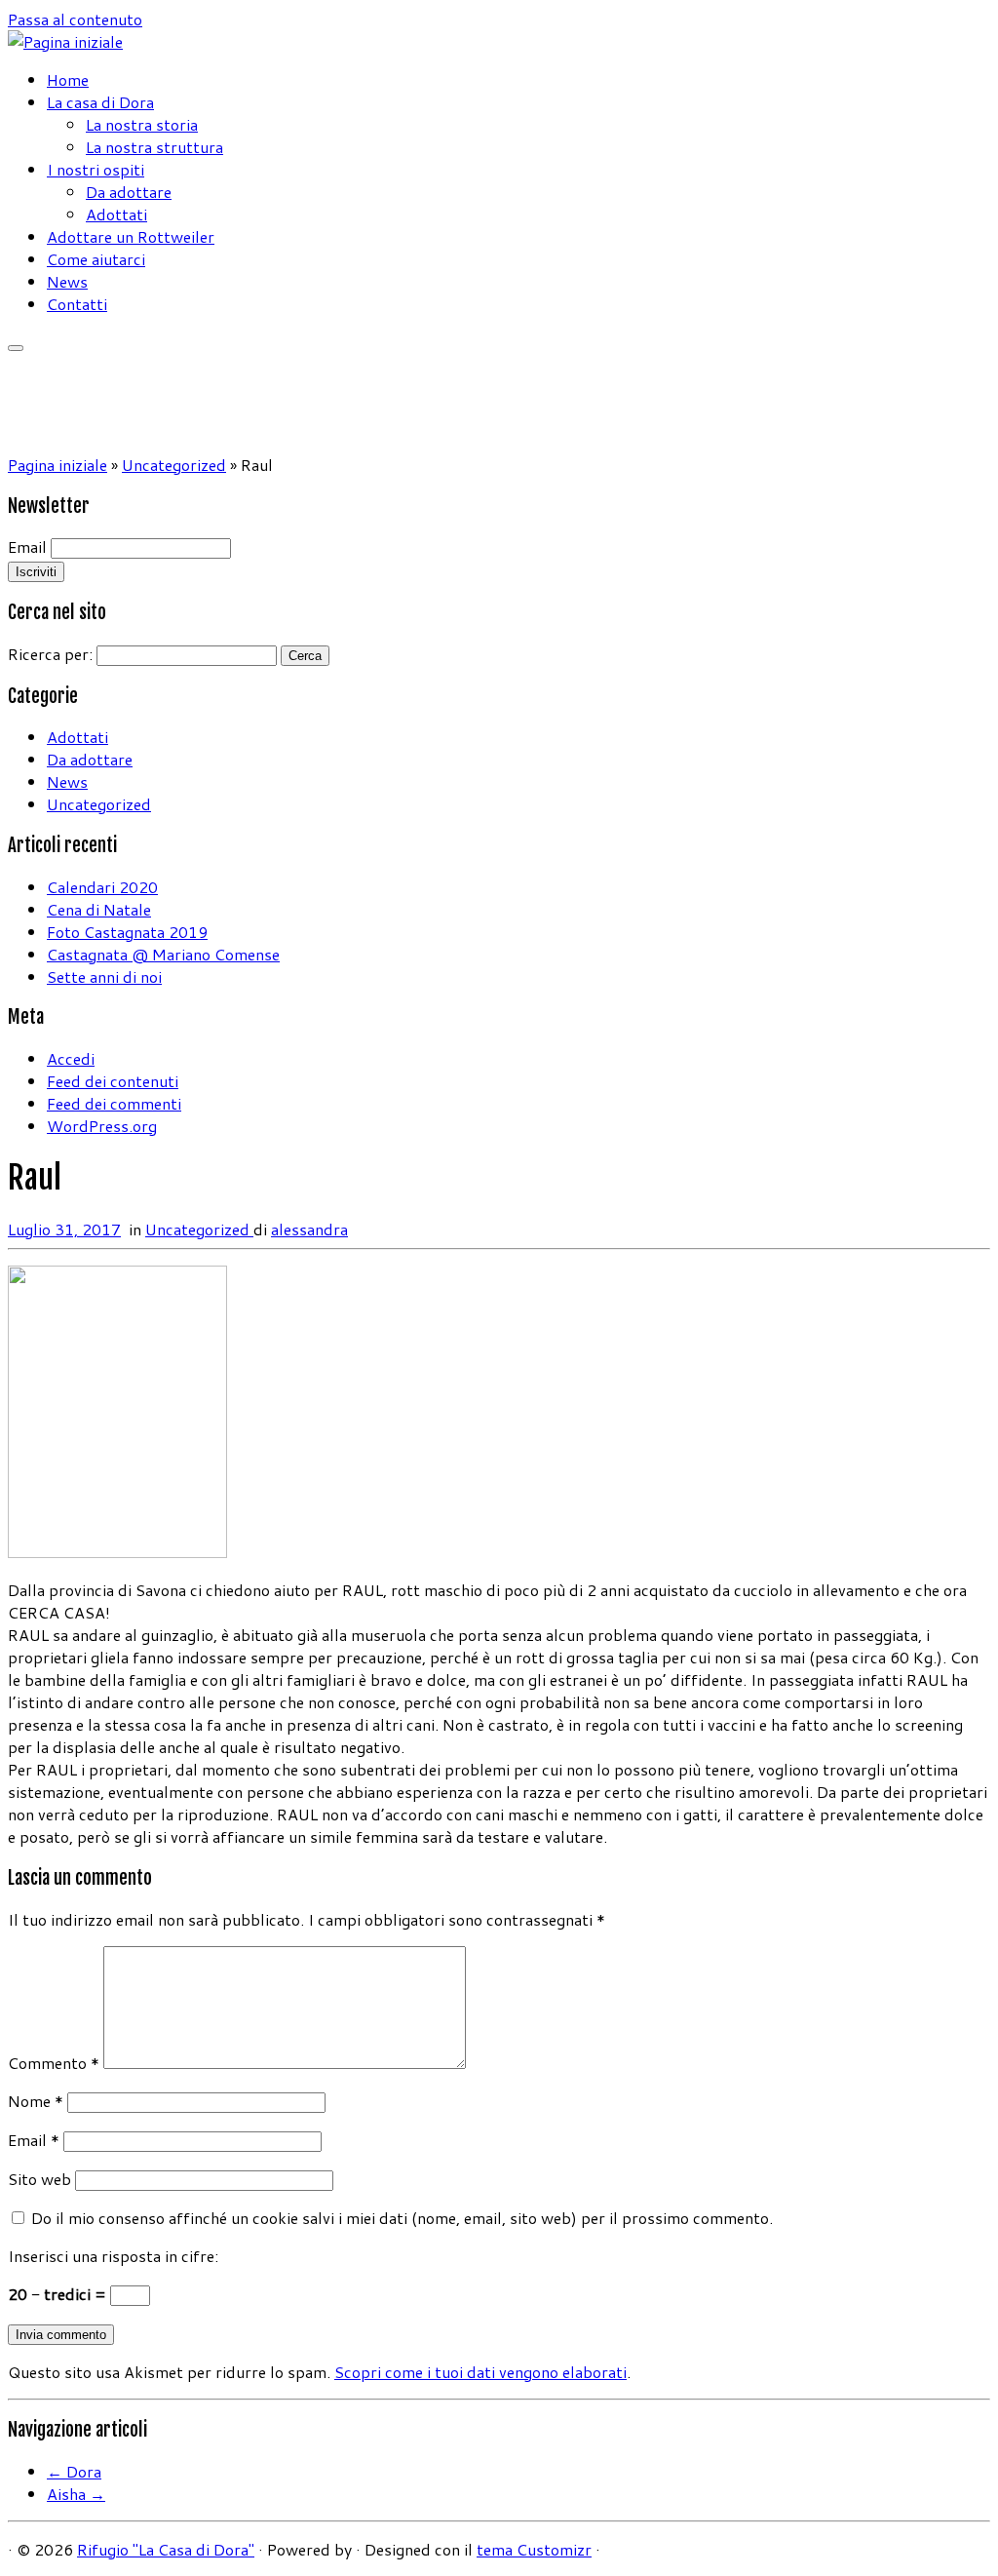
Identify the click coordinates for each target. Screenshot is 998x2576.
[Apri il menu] (16, 348)
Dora (74, 2471)
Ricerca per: (50, 654)
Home (68, 79)
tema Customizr (534, 2549)
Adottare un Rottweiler (131, 236)
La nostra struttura (154, 147)
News (67, 281)
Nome (36, 2101)
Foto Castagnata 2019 (127, 932)
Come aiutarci (96, 259)
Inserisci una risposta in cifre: (113, 2256)
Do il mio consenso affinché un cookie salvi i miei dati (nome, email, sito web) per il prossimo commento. (402, 2218)
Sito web (39, 2179)
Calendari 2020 (102, 887)
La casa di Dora (100, 102)
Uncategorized (174, 465)
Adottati (116, 214)
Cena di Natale (99, 909)
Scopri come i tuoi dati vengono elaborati (480, 2372)
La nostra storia (142, 124)
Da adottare (129, 192)
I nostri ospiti (96, 169)
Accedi (71, 1058)
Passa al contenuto (75, 19)
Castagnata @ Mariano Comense (163, 954)
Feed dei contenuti (113, 1081)
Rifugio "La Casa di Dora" (166, 2549)
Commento (54, 2063)
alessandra (309, 1229)
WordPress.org (102, 1126)
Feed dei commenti (114, 1103)
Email (27, 546)
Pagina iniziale (58, 465)
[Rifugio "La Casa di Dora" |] (65, 41)
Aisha (76, 2494)
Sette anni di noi (104, 976)
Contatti (77, 304)
